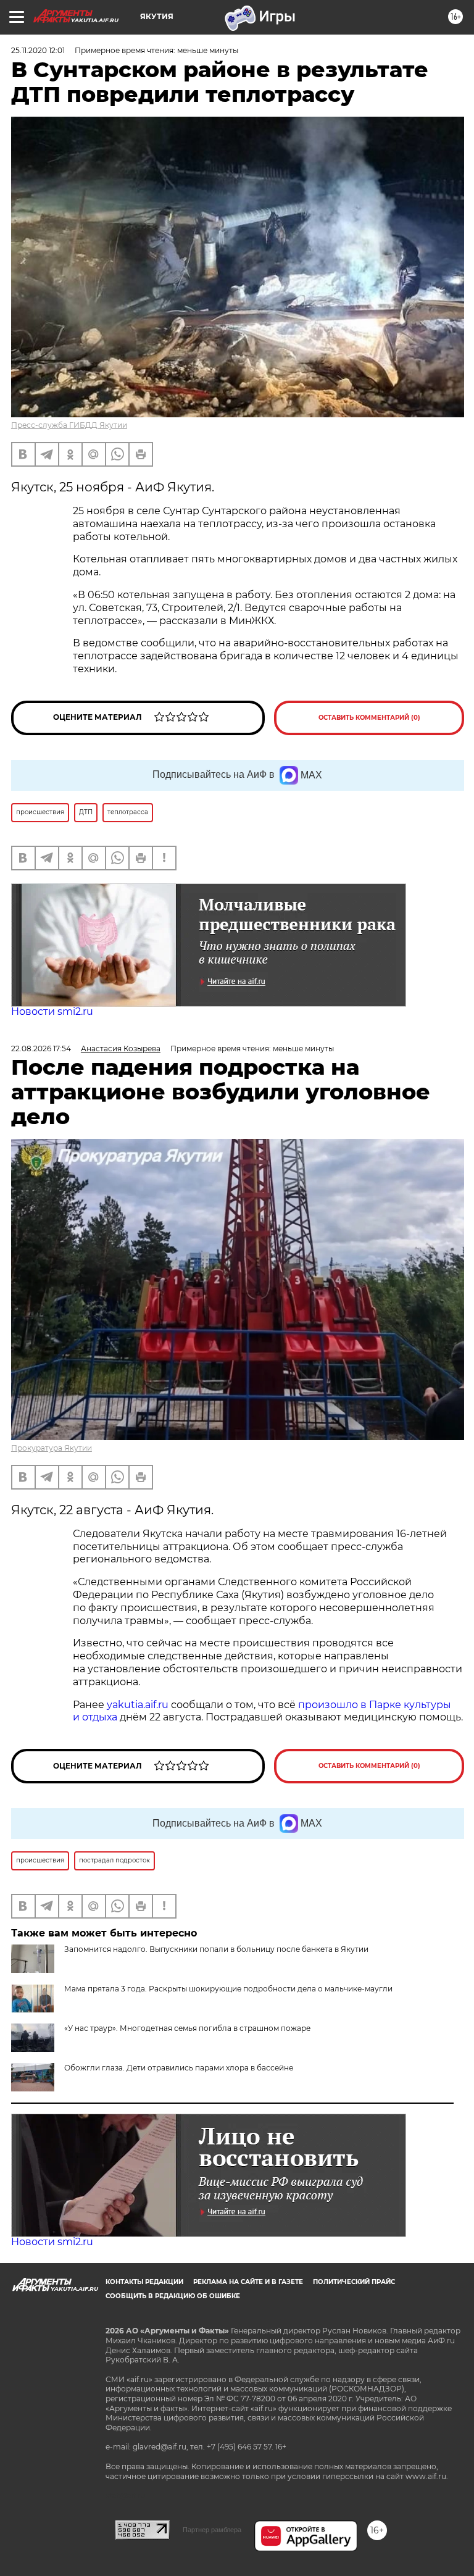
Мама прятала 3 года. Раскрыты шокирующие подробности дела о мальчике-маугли (228, 1989)
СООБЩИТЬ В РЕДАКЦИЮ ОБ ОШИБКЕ (173, 2296)
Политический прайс (354, 2282)
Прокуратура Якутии (52, 1448)
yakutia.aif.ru (138, 1705)
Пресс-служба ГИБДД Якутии (69, 425)
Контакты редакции (144, 2282)
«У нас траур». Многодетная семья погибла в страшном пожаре (187, 2028)
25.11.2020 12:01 (38, 50)
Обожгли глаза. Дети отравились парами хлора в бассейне (179, 2068)
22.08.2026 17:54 (41, 1048)
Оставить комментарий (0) (369, 718)
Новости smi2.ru (52, 1011)
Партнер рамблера (212, 2530)
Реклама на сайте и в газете (248, 2282)
